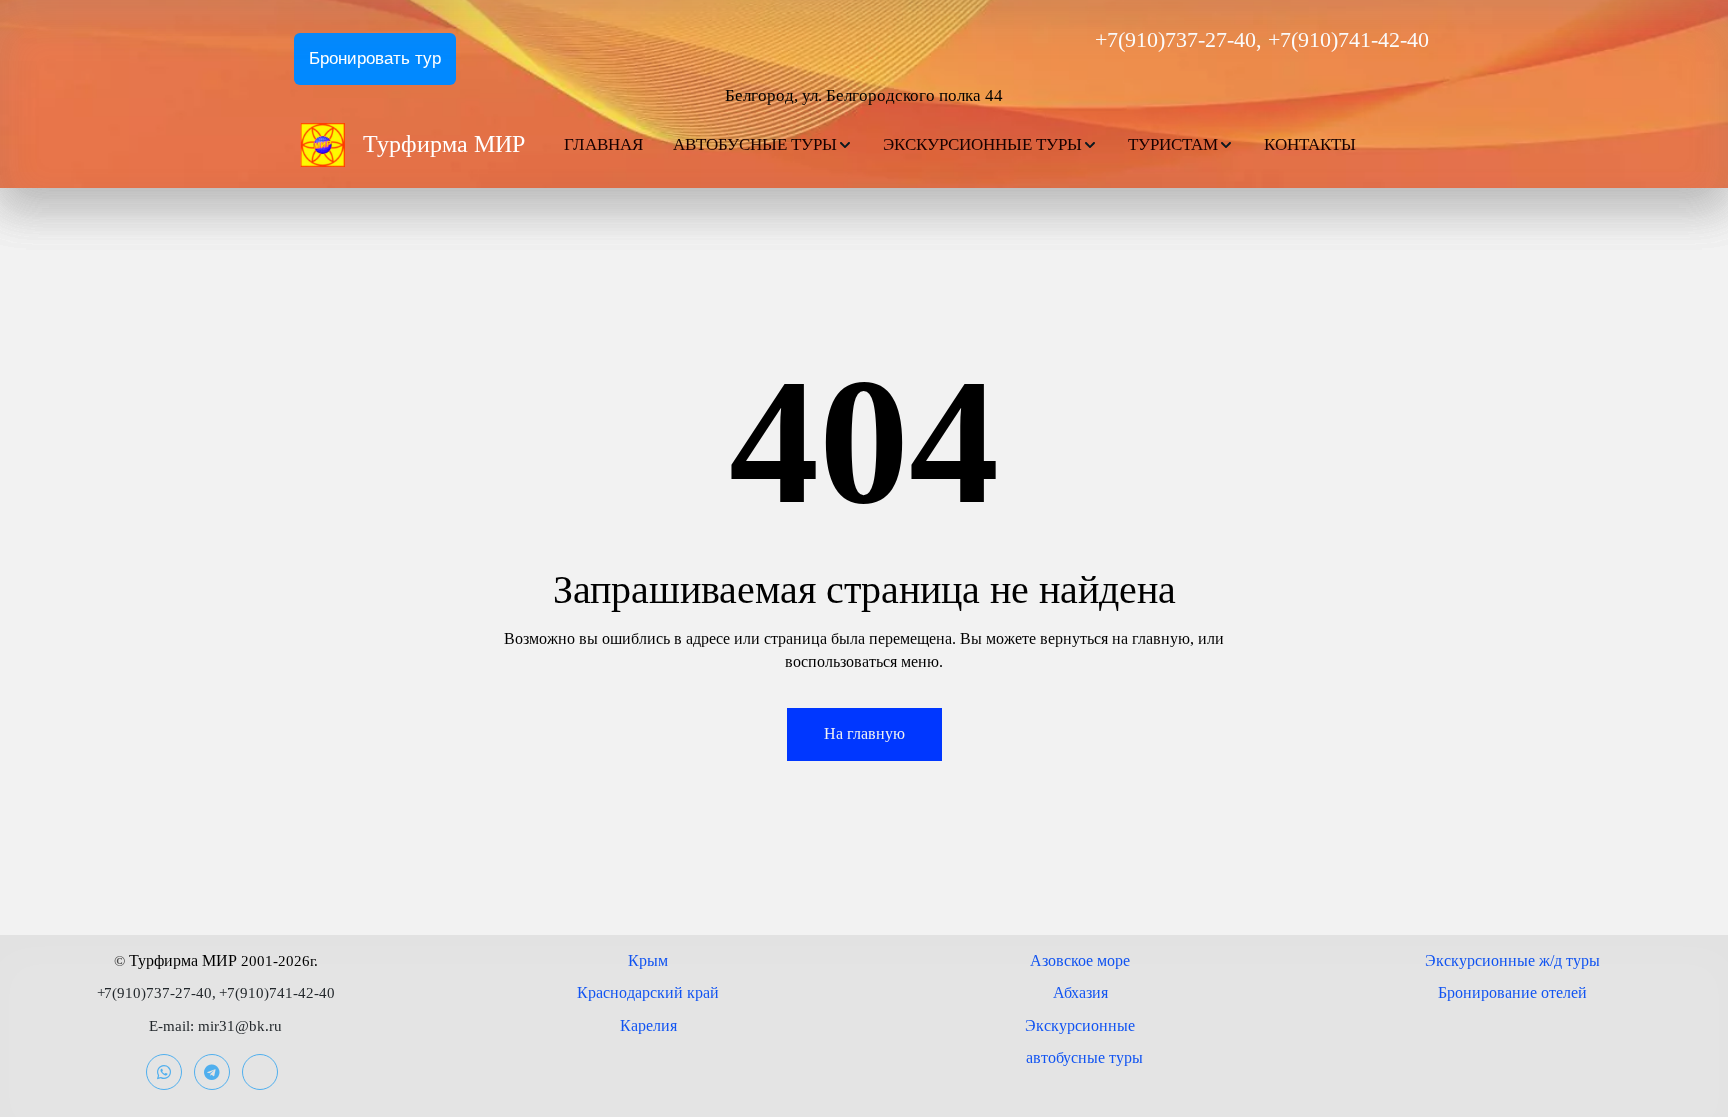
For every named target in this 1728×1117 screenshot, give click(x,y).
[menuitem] (603, 145)
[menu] (991, 145)
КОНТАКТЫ (1310, 144)
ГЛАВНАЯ (603, 144)
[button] (763, 145)
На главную (864, 733)
